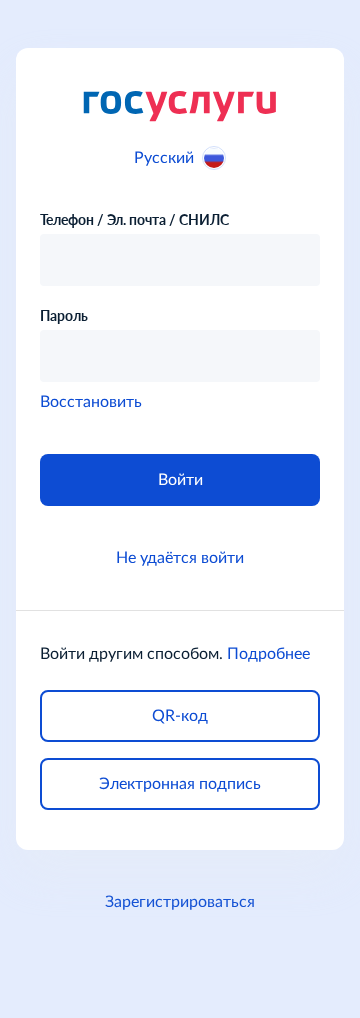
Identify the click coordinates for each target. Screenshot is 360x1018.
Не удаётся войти (180, 558)
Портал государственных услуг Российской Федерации (180, 105)
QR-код (180, 716)
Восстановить (91, 402)
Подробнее (268, 654)
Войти (180, 480)
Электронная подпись (180, 784)
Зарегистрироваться (180, 902)
